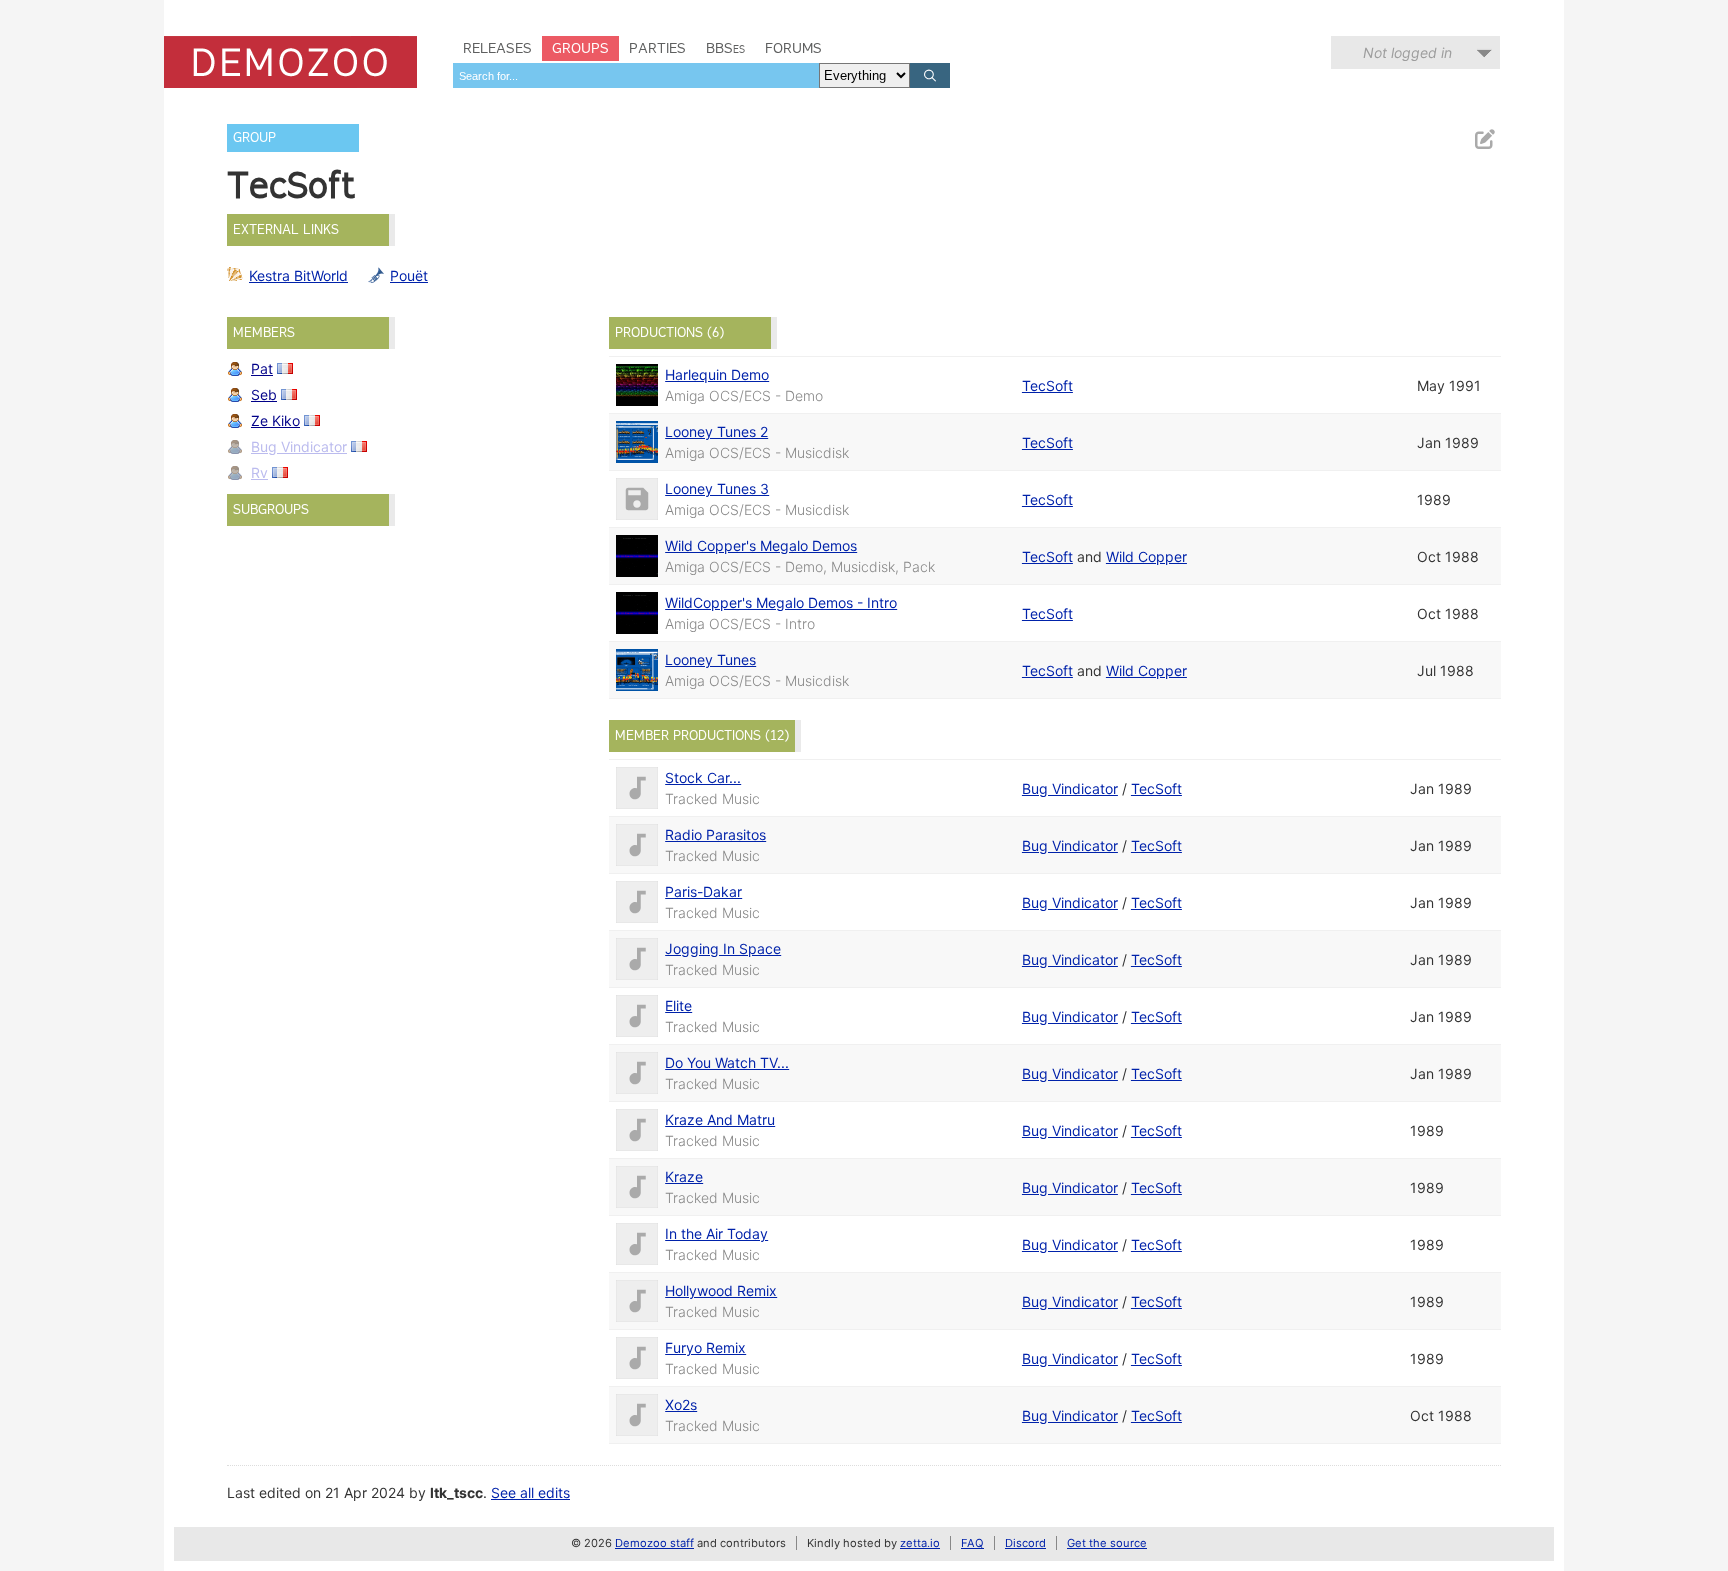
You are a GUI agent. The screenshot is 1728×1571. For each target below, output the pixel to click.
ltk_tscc (456, 1492)
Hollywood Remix (721, 1290)
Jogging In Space (723, 948)
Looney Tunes (710, 659)
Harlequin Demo (717, 374)
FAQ (972, 1543)
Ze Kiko (275, 420)
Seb (264, 394)
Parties (657, 48)
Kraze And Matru (720, 1119)
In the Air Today (716, 1233)
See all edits (530, 1492)
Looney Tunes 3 (717, 488)
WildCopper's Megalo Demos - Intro (781, 602)
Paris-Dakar (703, 891)
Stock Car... (703, 777)
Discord (1025, 1543)
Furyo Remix (705, 1347)
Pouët (409, 275)
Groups (580, 48)
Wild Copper (1146, 556)
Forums (793, 48)
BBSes (725, 48)
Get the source (1107, 1543)
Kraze (684, 1176)
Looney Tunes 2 (716, 431)
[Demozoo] (290, 62)
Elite (678, 1005)
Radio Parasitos (715, 834)
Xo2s (681, 1404)
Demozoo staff (654, 1543)
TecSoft (1047, 385)
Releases (497, 48)
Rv (259, 472)
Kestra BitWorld (298, 275)
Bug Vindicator (299, 446)
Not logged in (1407, 52)
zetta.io (920, 1543)
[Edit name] (1484, 139)
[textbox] (636, 75)
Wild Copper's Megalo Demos (761, 545)
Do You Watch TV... (727, 1062)
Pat (262, 368)
